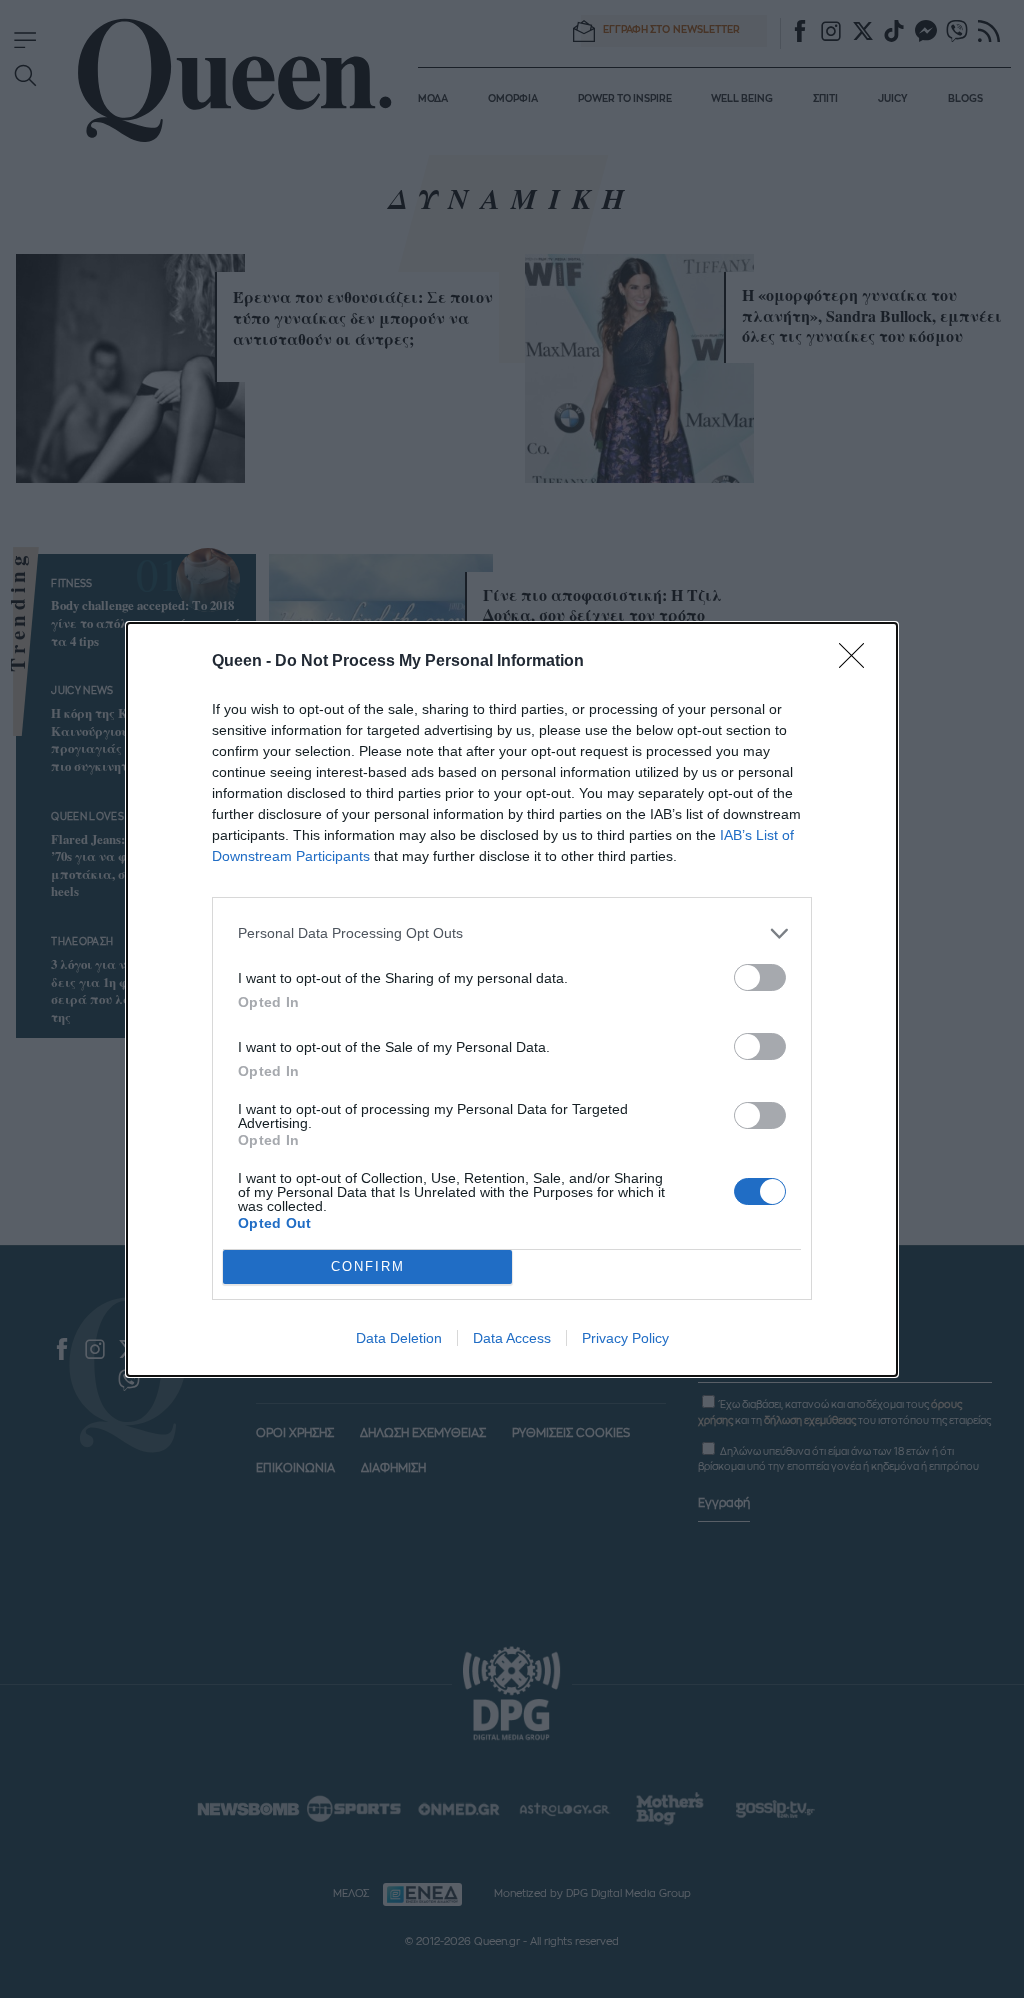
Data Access (512, 1338)
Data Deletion (399, 1338)
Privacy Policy (625, 1338)
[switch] (760, 977)
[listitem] (512, 933)
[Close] (858, 662)
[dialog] (512, 999)
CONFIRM (368, 1266)
